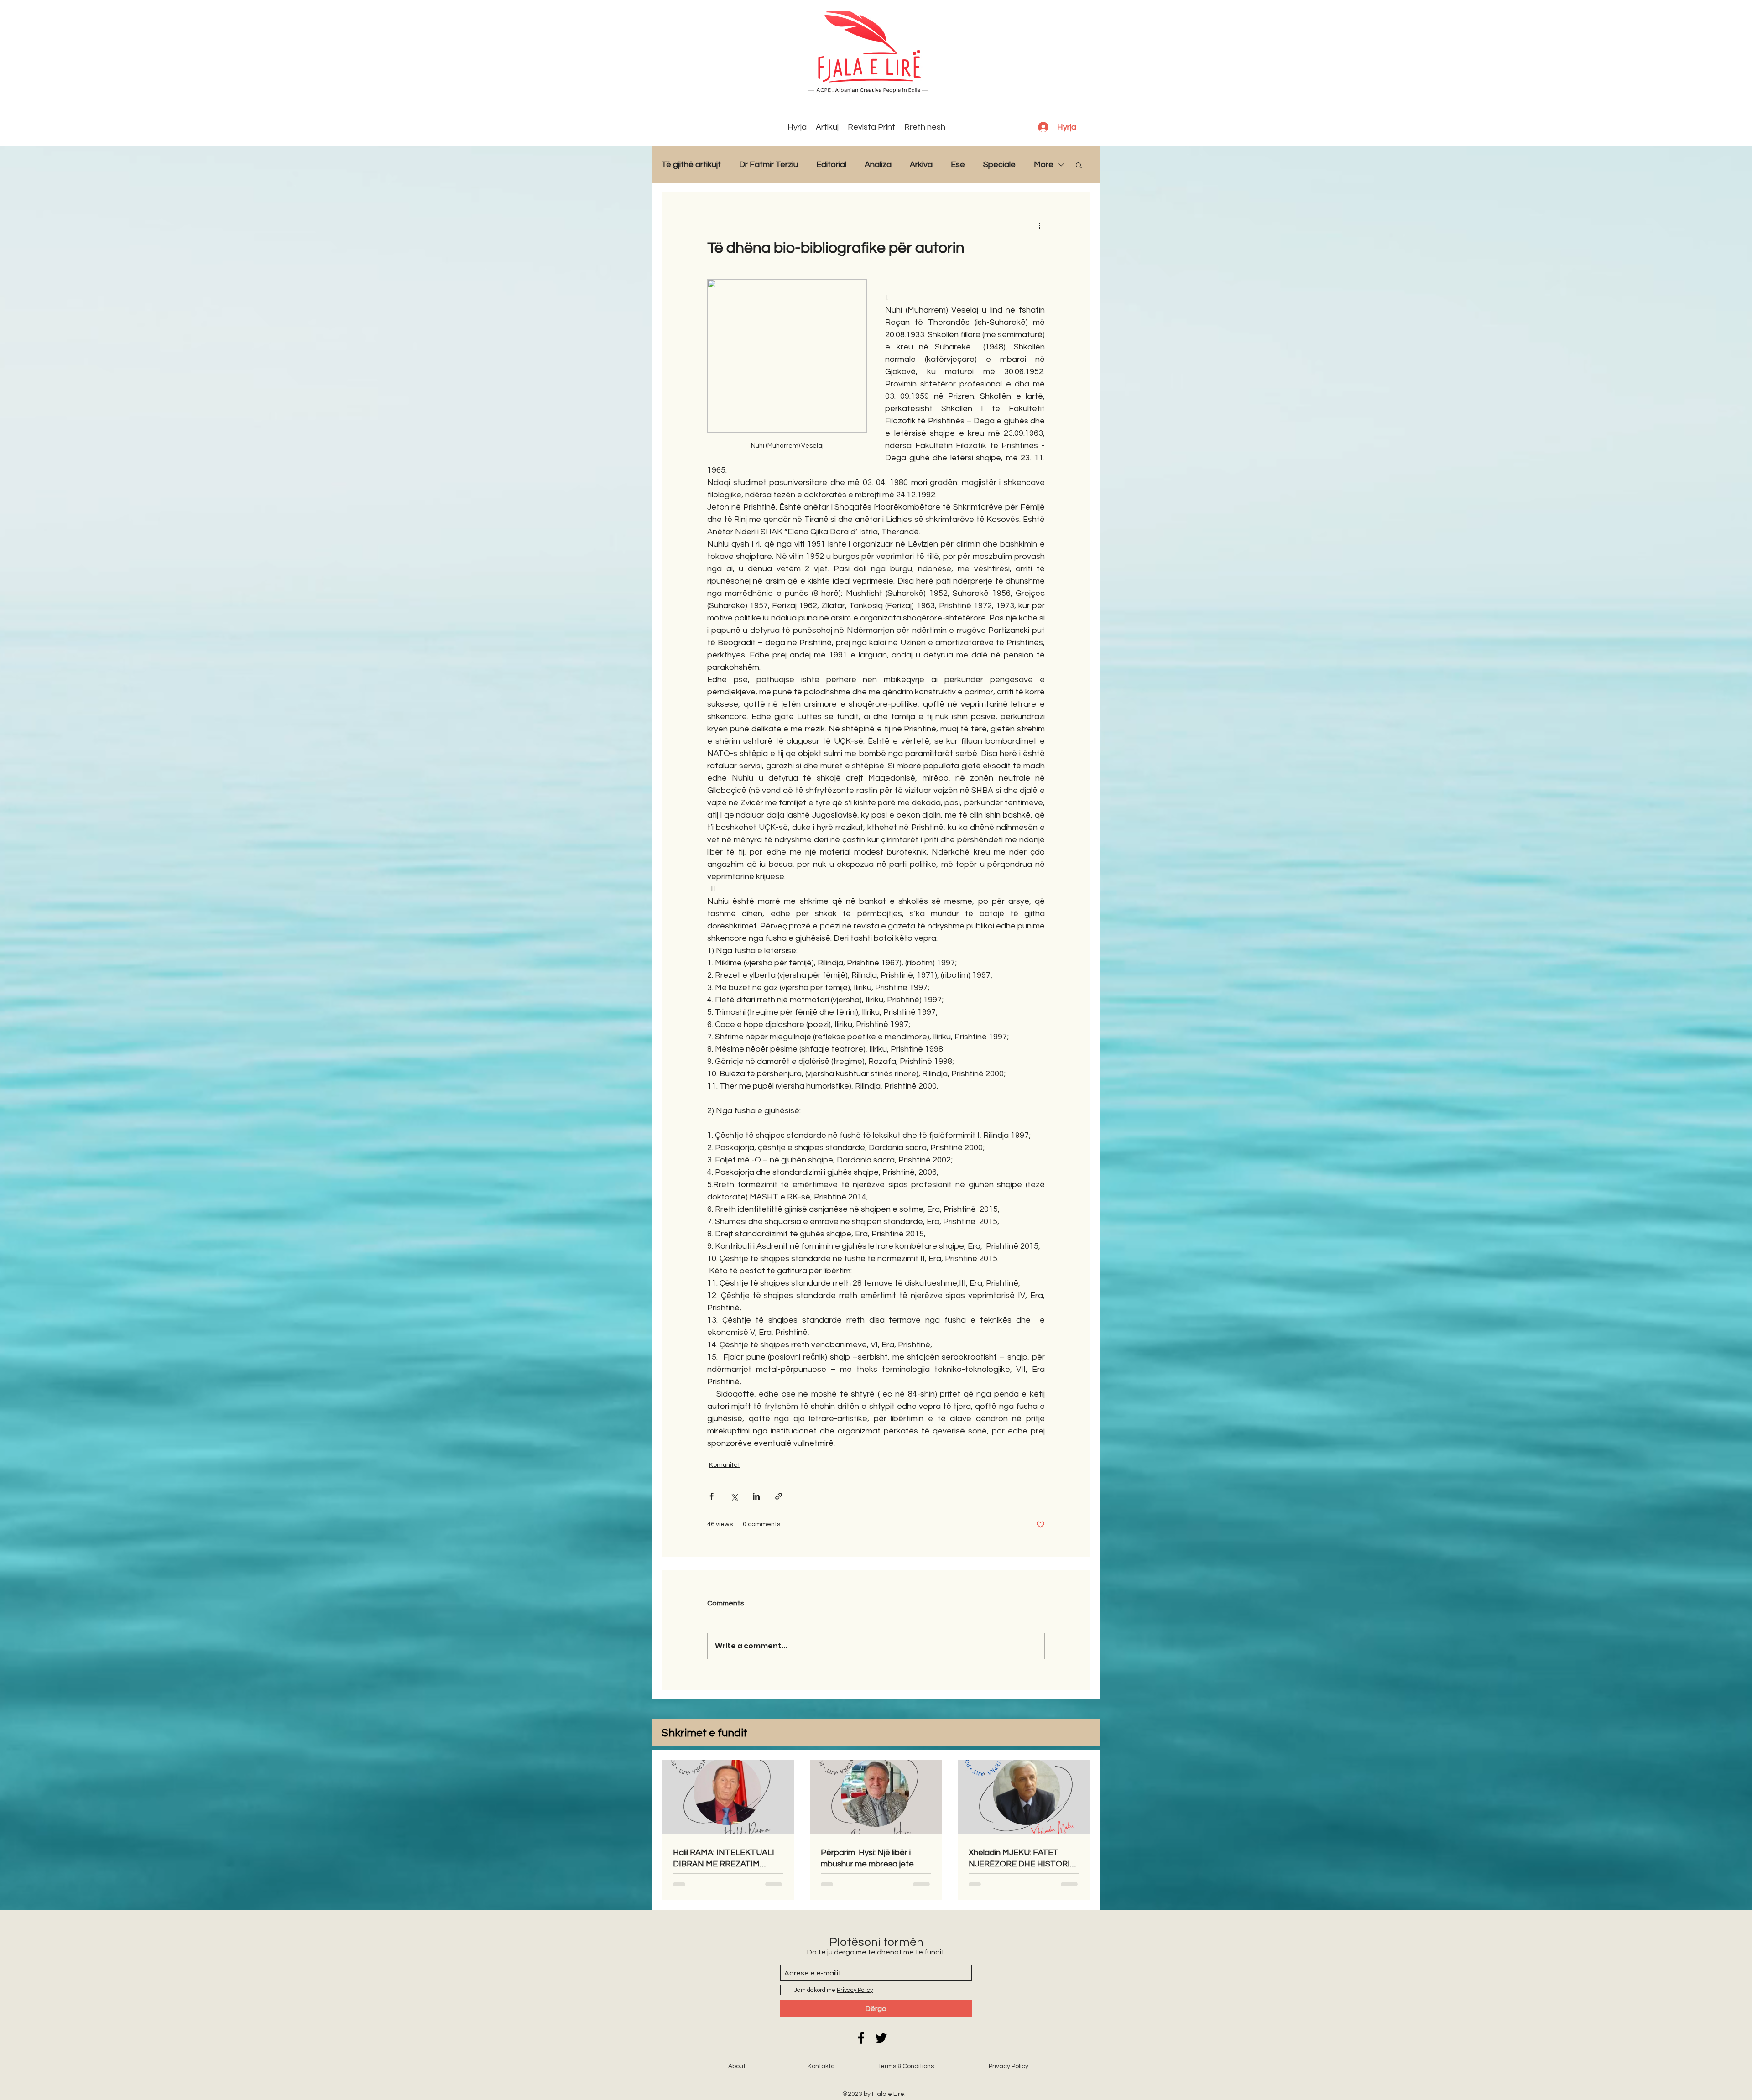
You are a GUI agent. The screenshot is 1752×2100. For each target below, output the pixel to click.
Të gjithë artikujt (691, 164)
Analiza (878, 164)
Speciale (999, 164)
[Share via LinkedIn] (756, 1496)
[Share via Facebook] (712, 1496)
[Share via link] (779, 1496)
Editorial (831, 164)
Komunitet (725, 1465)
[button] (1079, 165)
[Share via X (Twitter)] (734, 1496)
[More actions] (1039, 225)
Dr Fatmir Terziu (769, 164)
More (1044, 164)
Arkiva (921, 164)
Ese (958, 164)
